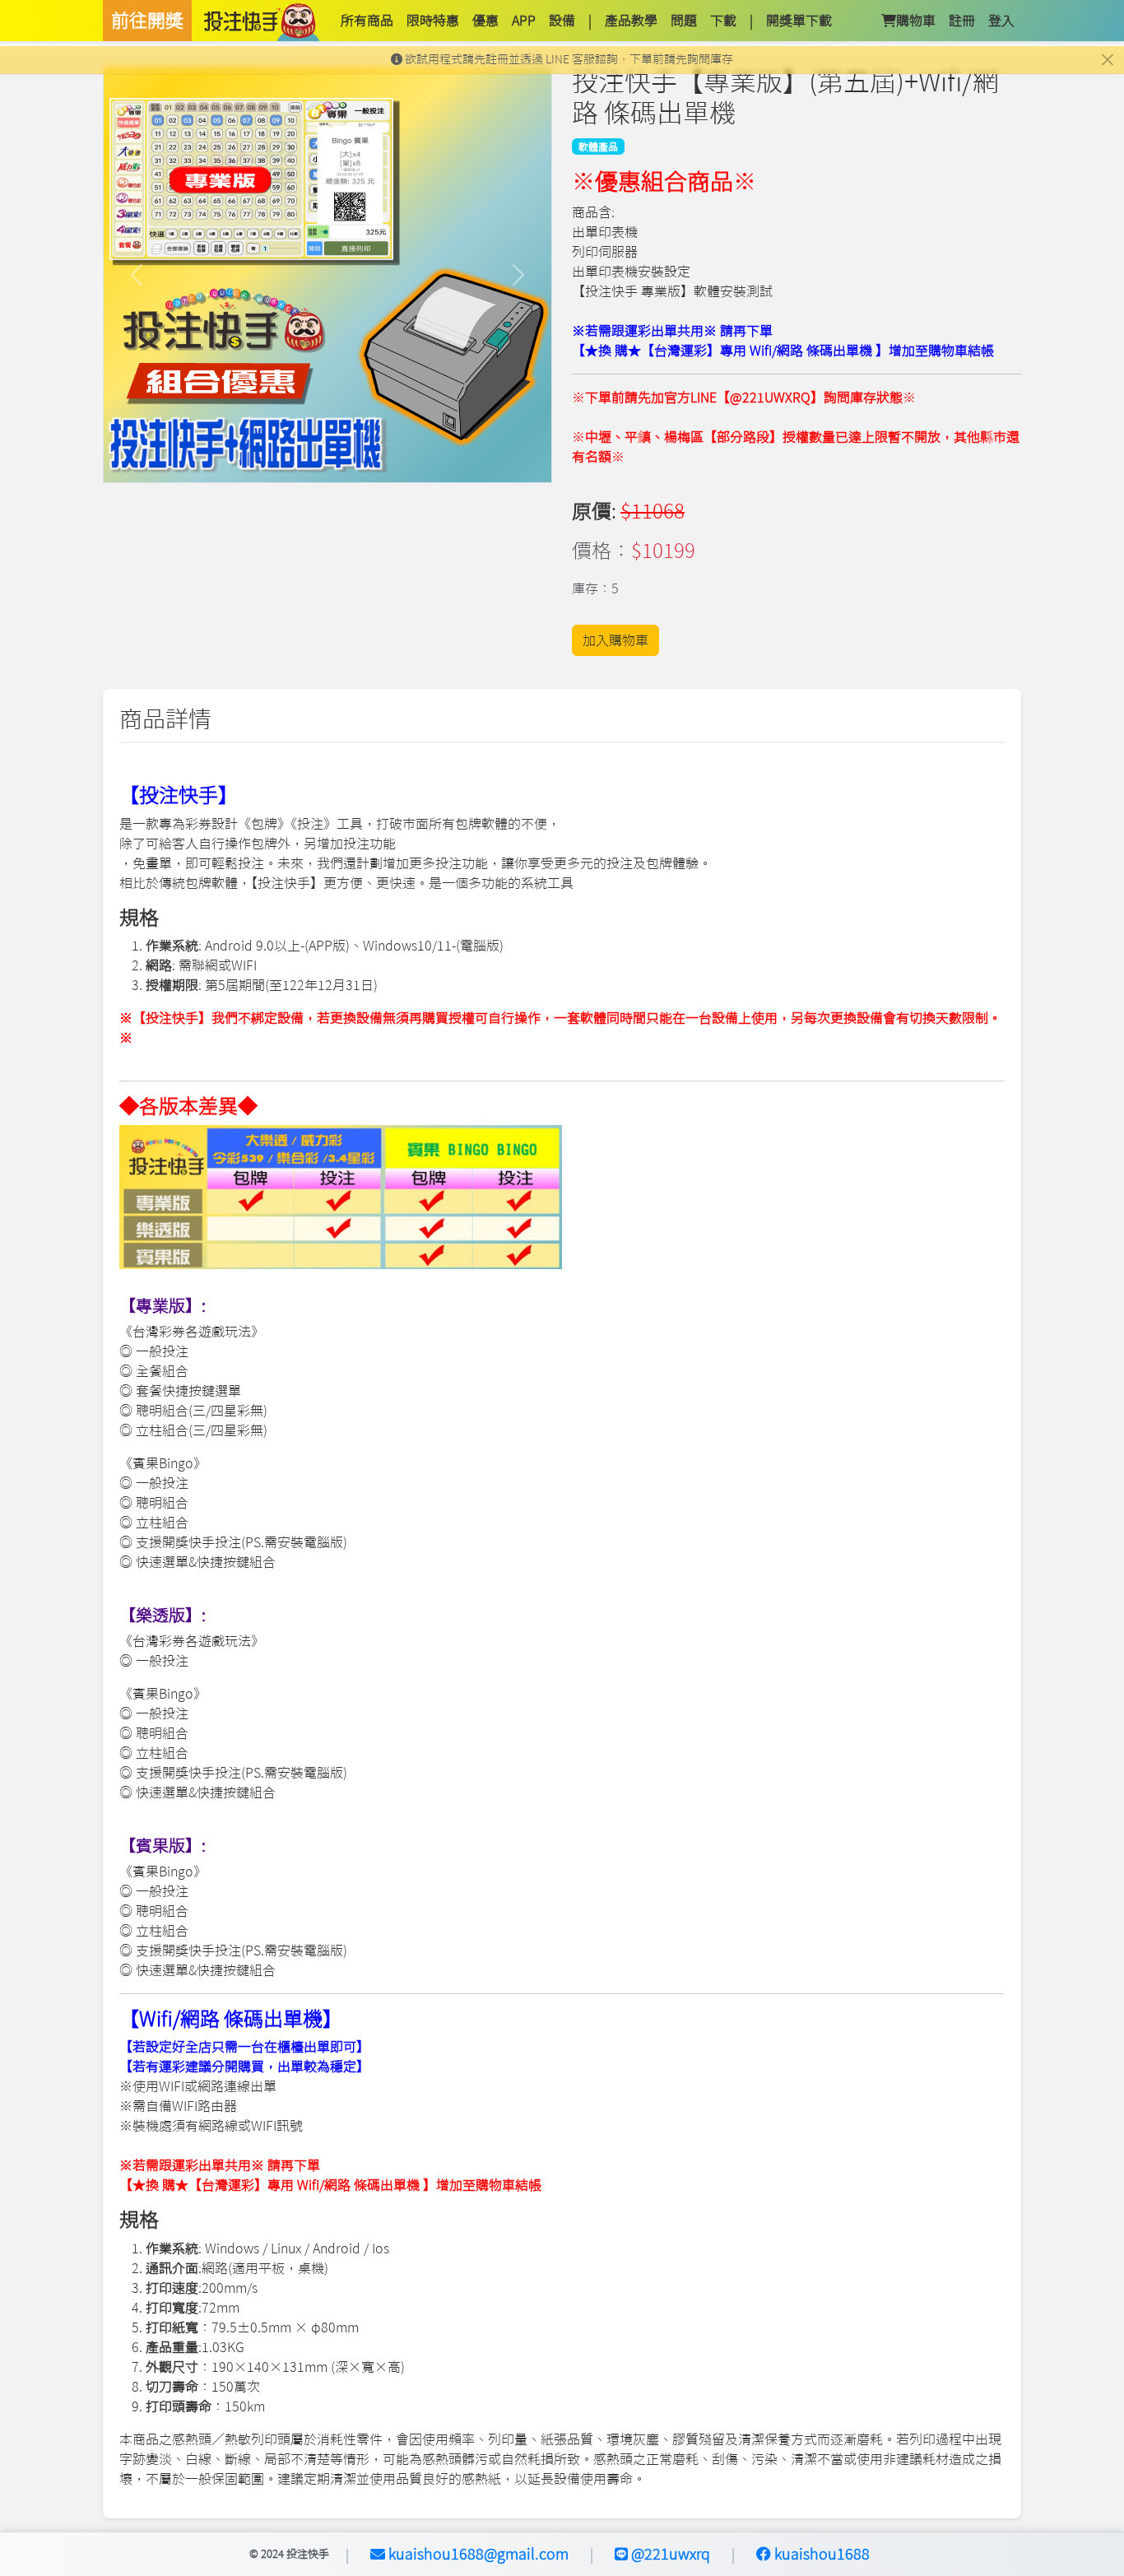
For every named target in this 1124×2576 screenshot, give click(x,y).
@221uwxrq (669, 2554)
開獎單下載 (799, 21)
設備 (562, 21)
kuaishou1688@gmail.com (477, 2554)
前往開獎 (147, 21)
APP (524, 21)
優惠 (485, 21)
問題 (684, 21)
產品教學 (631, 21)
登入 (1001, 21)
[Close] (1107, 60)
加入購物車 (615, 640)
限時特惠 (433, 21)
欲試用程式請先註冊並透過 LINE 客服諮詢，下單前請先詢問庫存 (568, 59)
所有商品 (367, 21)
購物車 (916, 21)
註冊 (962, 21)
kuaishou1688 (820, 2554)
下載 (723, 21)
